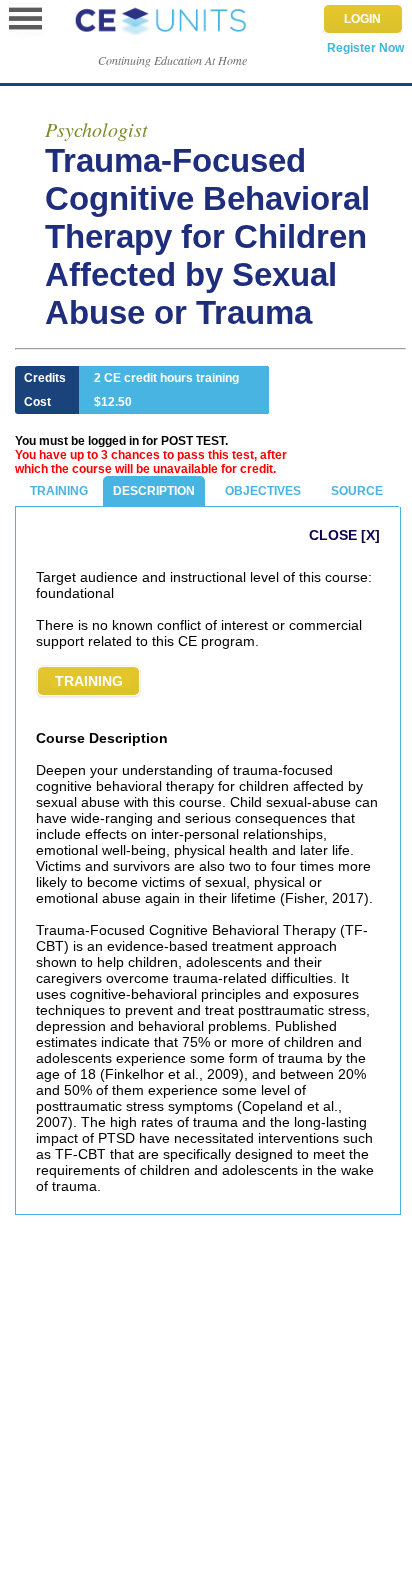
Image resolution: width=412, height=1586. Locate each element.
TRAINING (59, 491)
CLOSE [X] (344, 535)
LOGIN (362, 19)
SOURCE (357, 491)
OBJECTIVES (263, 491)
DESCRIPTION (154, 491)
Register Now (365, 48)
